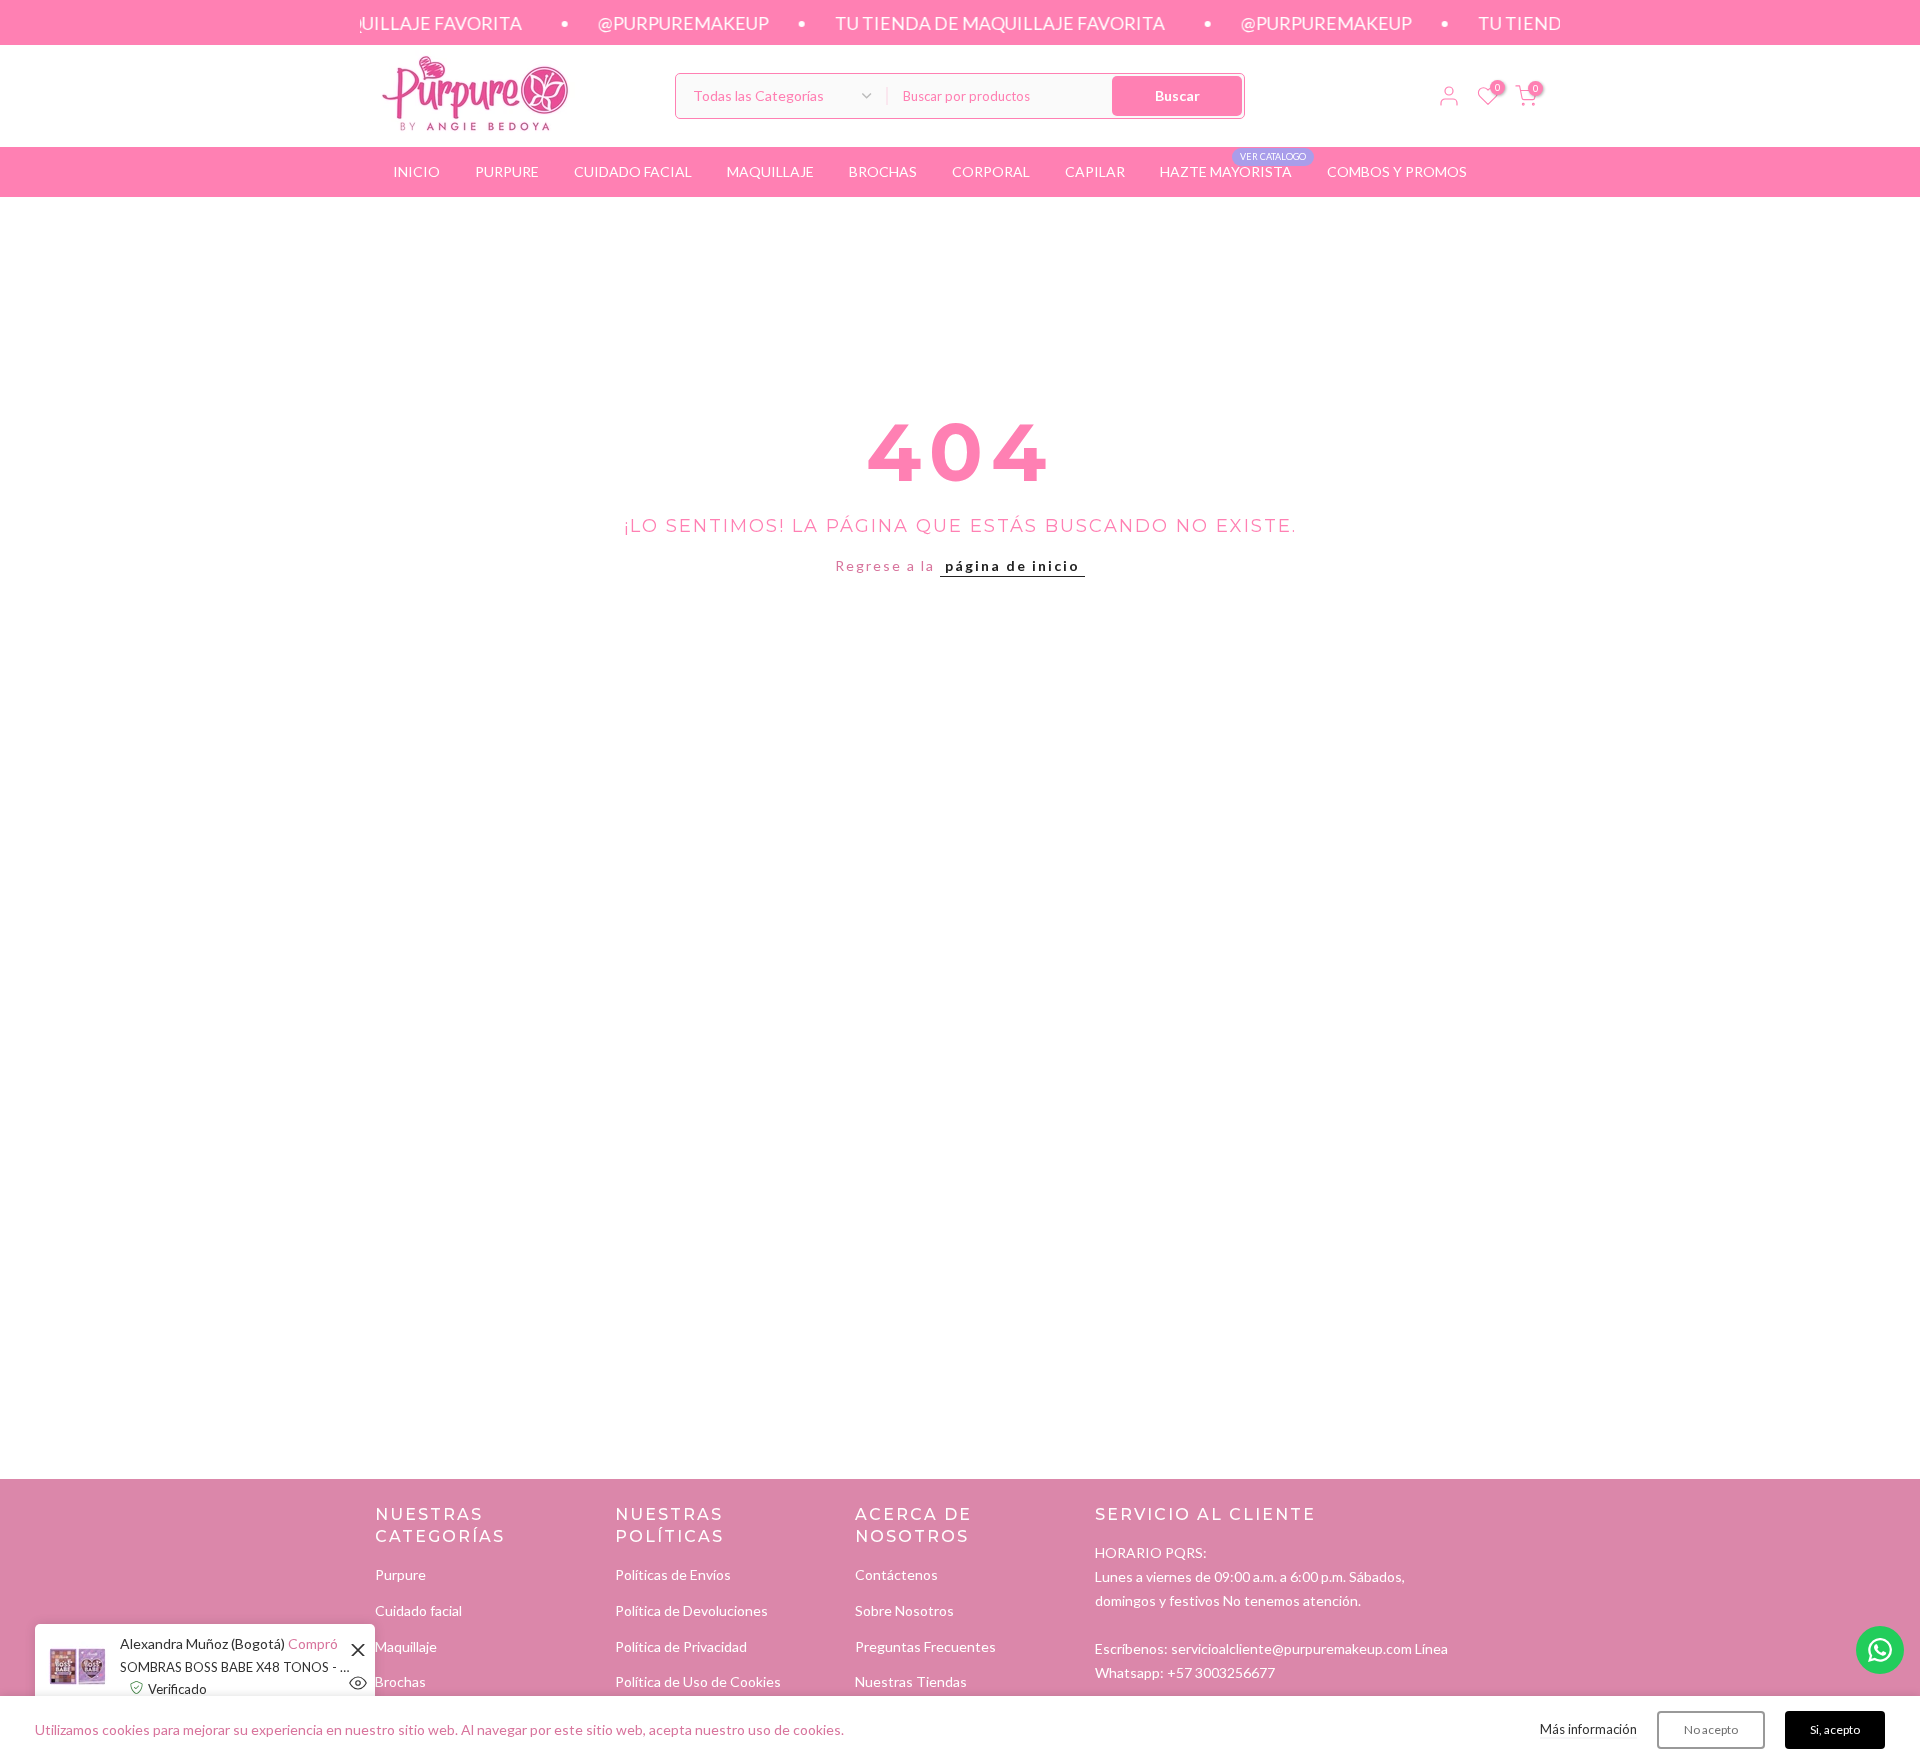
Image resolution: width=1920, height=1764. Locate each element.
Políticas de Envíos (673, 1574)
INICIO (416, 171)
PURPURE (507, 171)
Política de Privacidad (681, 1646)
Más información (1588, 1729)
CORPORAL (991, 171)
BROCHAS (883, 171)
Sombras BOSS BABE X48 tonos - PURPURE (235, 1667)
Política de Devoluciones (691, 1610)
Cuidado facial (418, 1610)
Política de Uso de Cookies (698, 1681)
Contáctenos (896, 1574)
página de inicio (1012, 565)
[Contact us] (1880, 1650)
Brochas (400, 1681)
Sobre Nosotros (904, 1610)
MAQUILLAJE (770, 171)
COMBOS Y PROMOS (1397, 171)
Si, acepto (1835, 1729)
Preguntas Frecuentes (925, 1646)
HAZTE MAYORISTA (1233, 170)
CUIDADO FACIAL (633, 171)
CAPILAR (1095, 171)
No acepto (1711, 1729)
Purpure (400, 1574)
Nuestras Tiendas (911, 1681)
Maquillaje (406, 1646)
